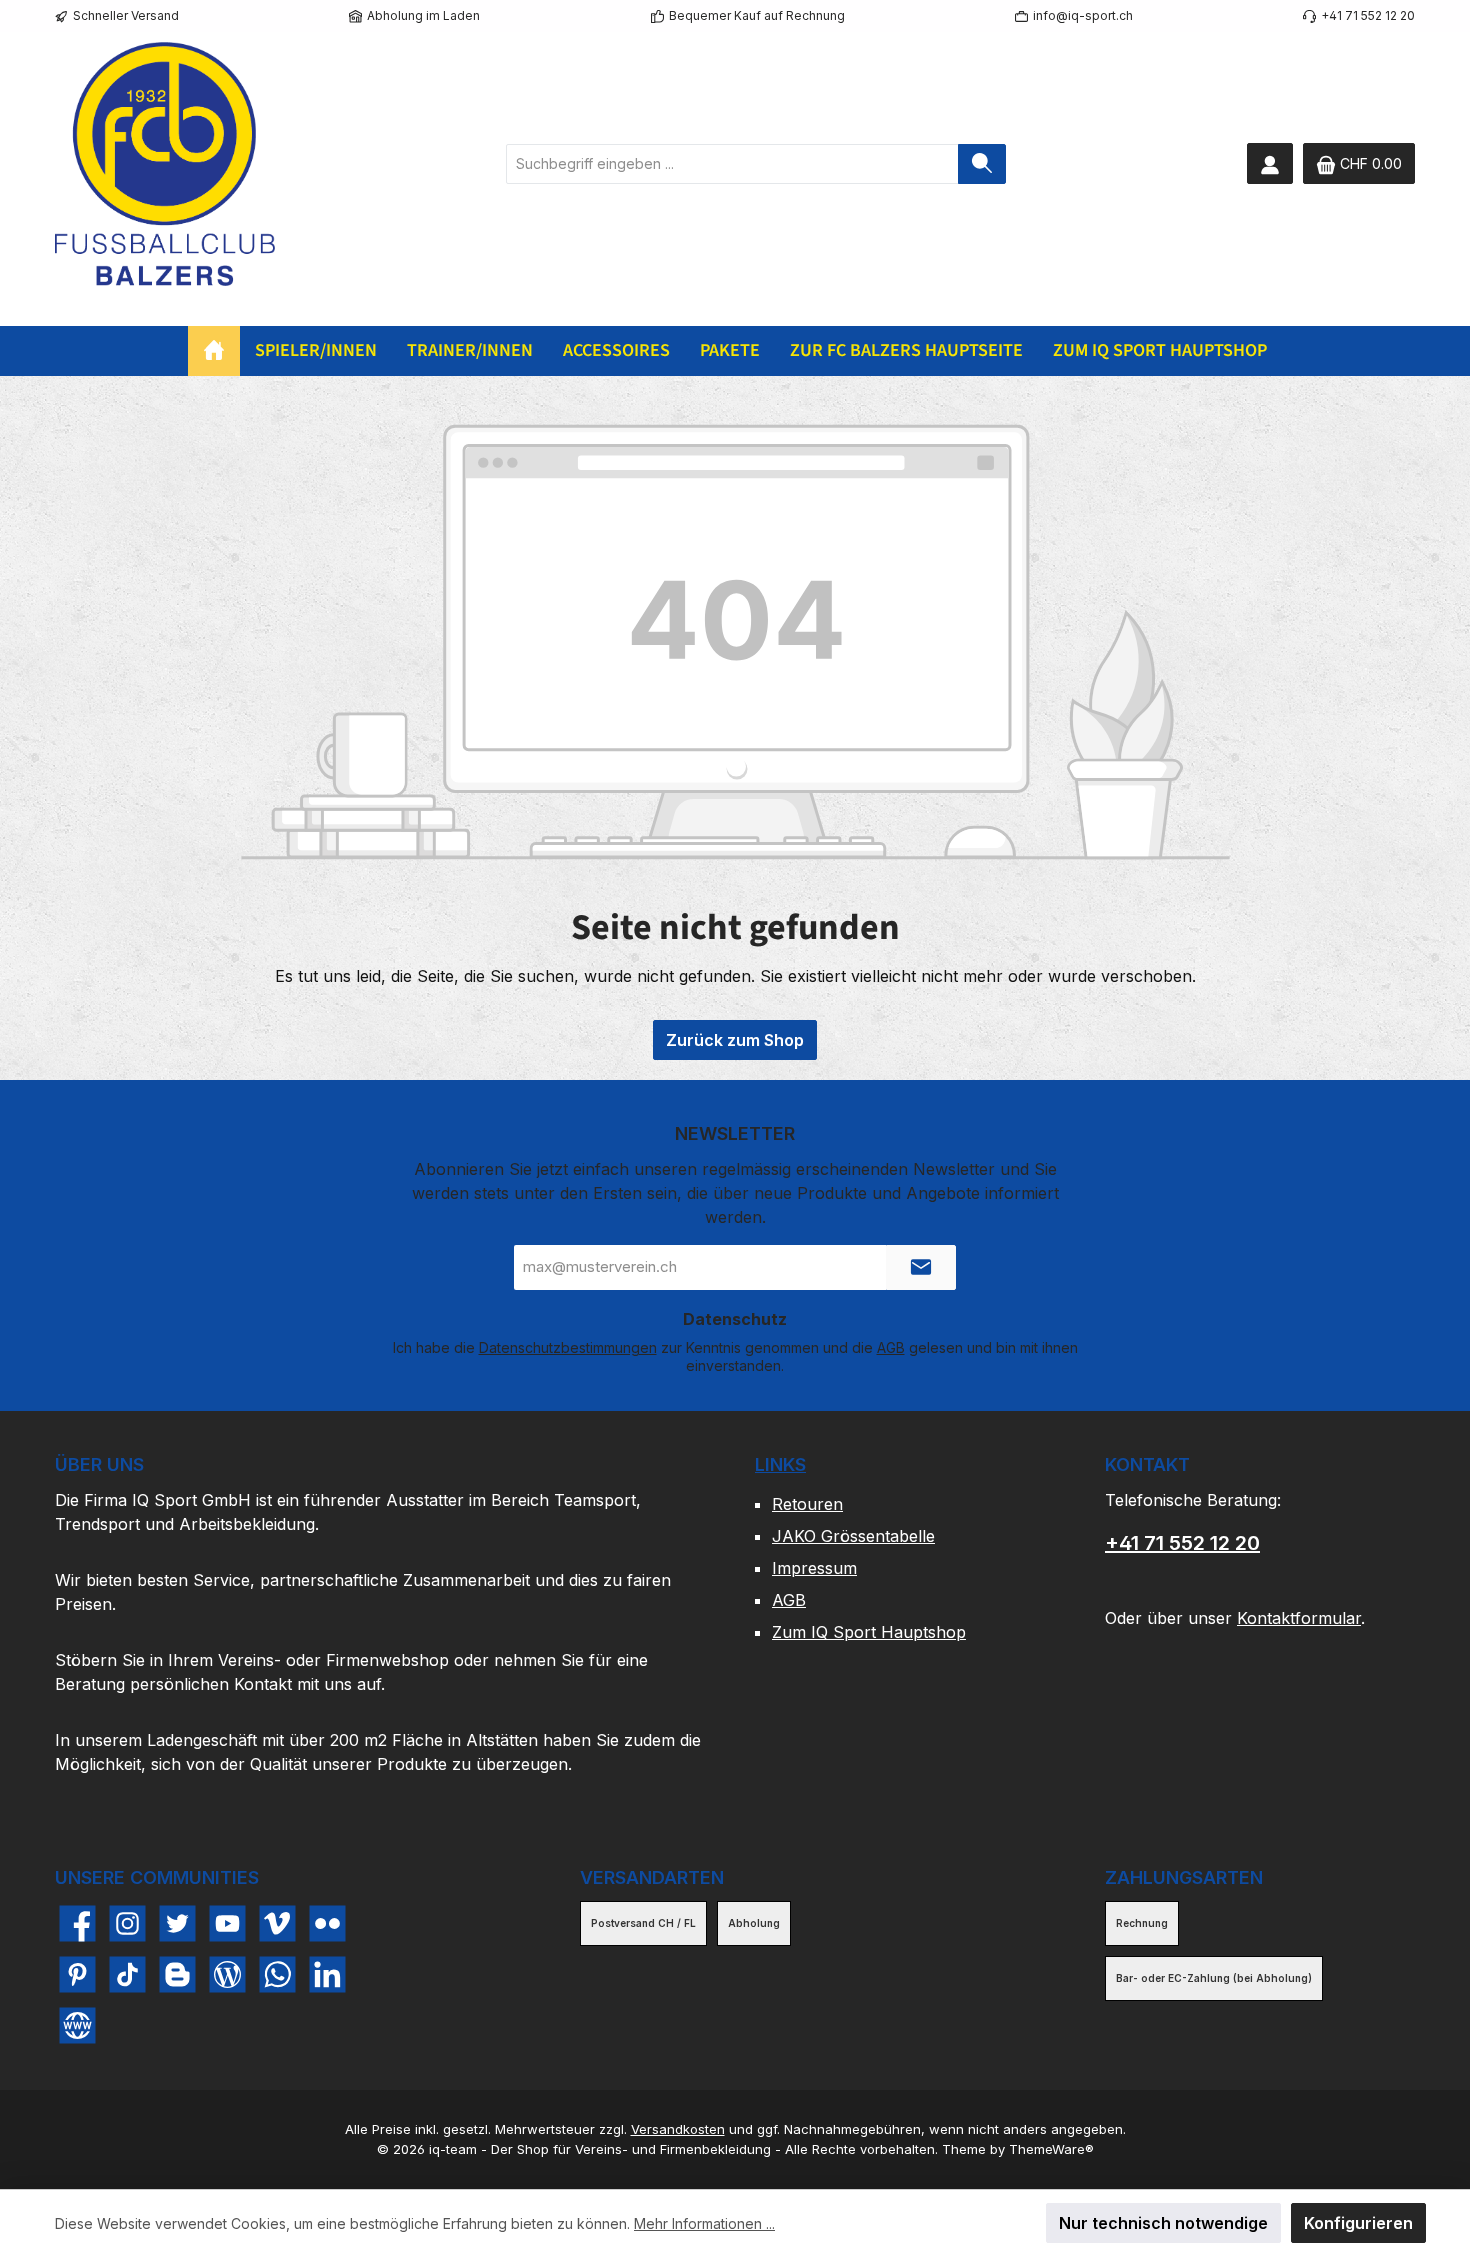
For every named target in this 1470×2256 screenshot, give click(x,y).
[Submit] (921, 1267)
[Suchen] (982, 164)
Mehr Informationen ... (704, 2223)
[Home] (214, 351)
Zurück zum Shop (735, 1040)
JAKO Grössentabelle (853, 1536)
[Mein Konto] (1270, 163)
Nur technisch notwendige (1163, 2223)
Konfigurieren (1358, 2223)
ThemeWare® (1051, 2149)
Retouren (807, 1504)
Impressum (814, 1568)
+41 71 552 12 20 (1182, 1543)
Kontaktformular (1299, 1618)
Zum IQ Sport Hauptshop (869, 1632)
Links (780, 1464)
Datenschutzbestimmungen (568, 1347)
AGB (891, 1347)
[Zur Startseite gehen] (165, 164)
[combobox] (732, 164)
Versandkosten (678, 2129)
